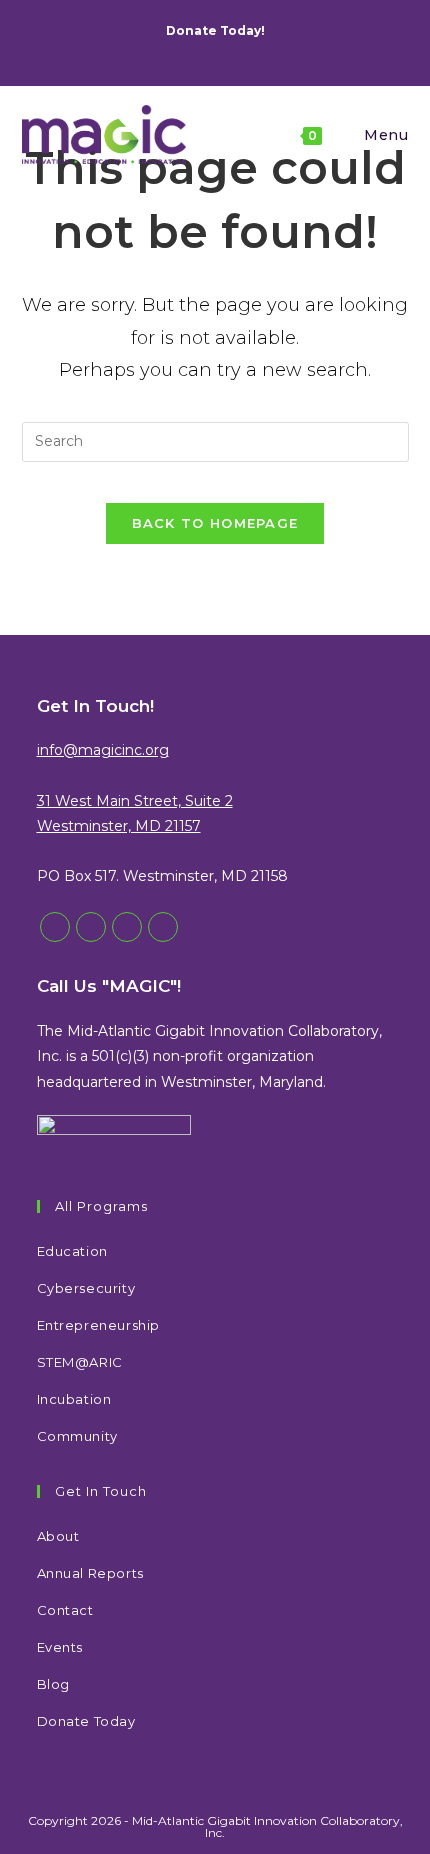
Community (77, 1436)
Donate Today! (215, 30)
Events (60, 1647)
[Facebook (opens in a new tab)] (200, 51)
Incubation (74, 1399)
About (58, 1536)
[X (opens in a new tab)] (180, 51)
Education (72, 1251)
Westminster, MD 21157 (119, 826)
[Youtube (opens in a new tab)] (246, 51)
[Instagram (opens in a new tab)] (223, 51)
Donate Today (86, 1721)
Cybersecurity (86, 1288)
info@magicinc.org (103, 750)
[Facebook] (91, 927)
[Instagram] (127, 927)
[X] (55, 927)
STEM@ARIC (80, 1362)
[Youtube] (163, 927)
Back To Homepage (215, 523)
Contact (65, 1610)
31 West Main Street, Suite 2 (135, 801)
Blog (53, 1684)
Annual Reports (90, 1573)
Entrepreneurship (99, 1325)
